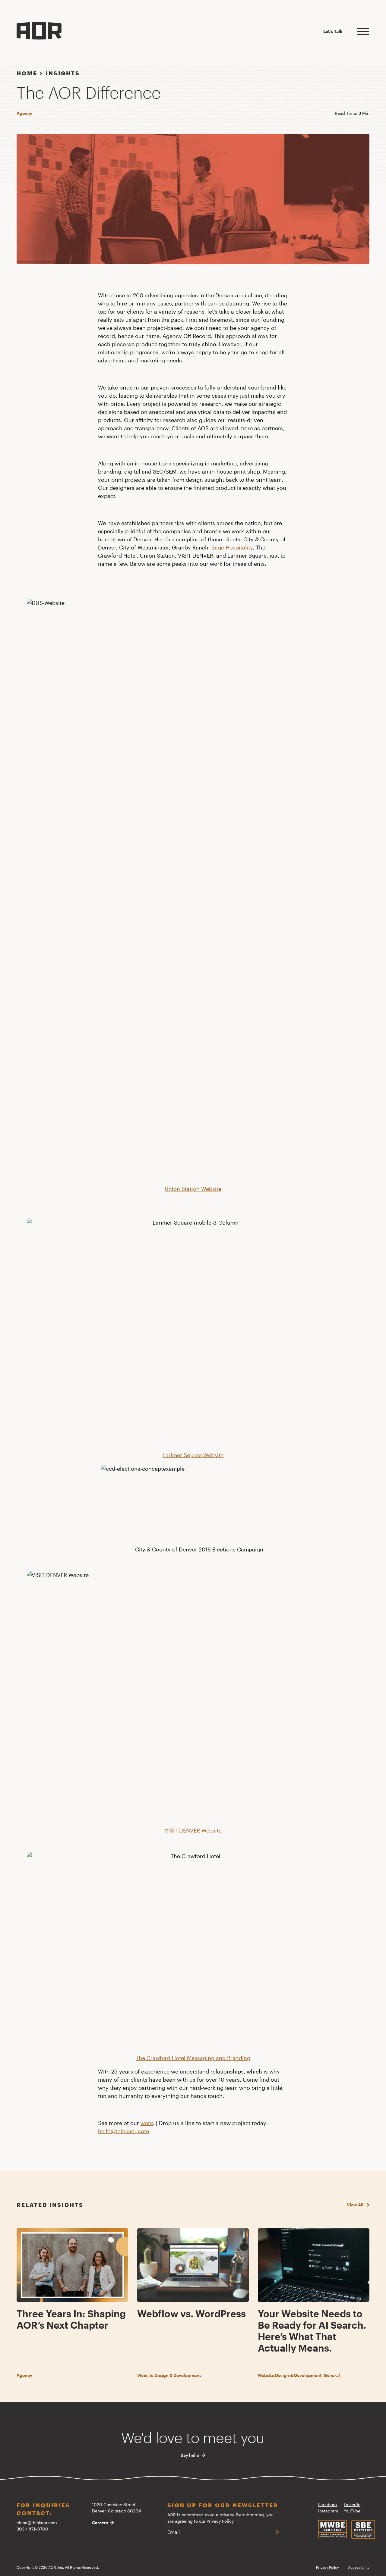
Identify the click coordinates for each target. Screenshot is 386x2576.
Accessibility (359, 2567)
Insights (63, 73)
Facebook (328, 2504)
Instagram (328, 2511)
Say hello (190, 2455)
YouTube (352, 2511)
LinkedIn (352, 2504)
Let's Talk (333, 31)
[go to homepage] (39, 31)
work (147, 2123)
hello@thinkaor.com (123, 2131)
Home (27, 73)
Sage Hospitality (232, 547)
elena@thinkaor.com (37, 2523)
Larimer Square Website (193, 1455)
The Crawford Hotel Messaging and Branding (193, 2058)
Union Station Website (193, 1189)
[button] (363, 30)
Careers (100, 2523)
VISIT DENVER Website (193, 1830)
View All (355, 2205)
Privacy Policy (220, 2521)
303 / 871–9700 (32, 2529)
